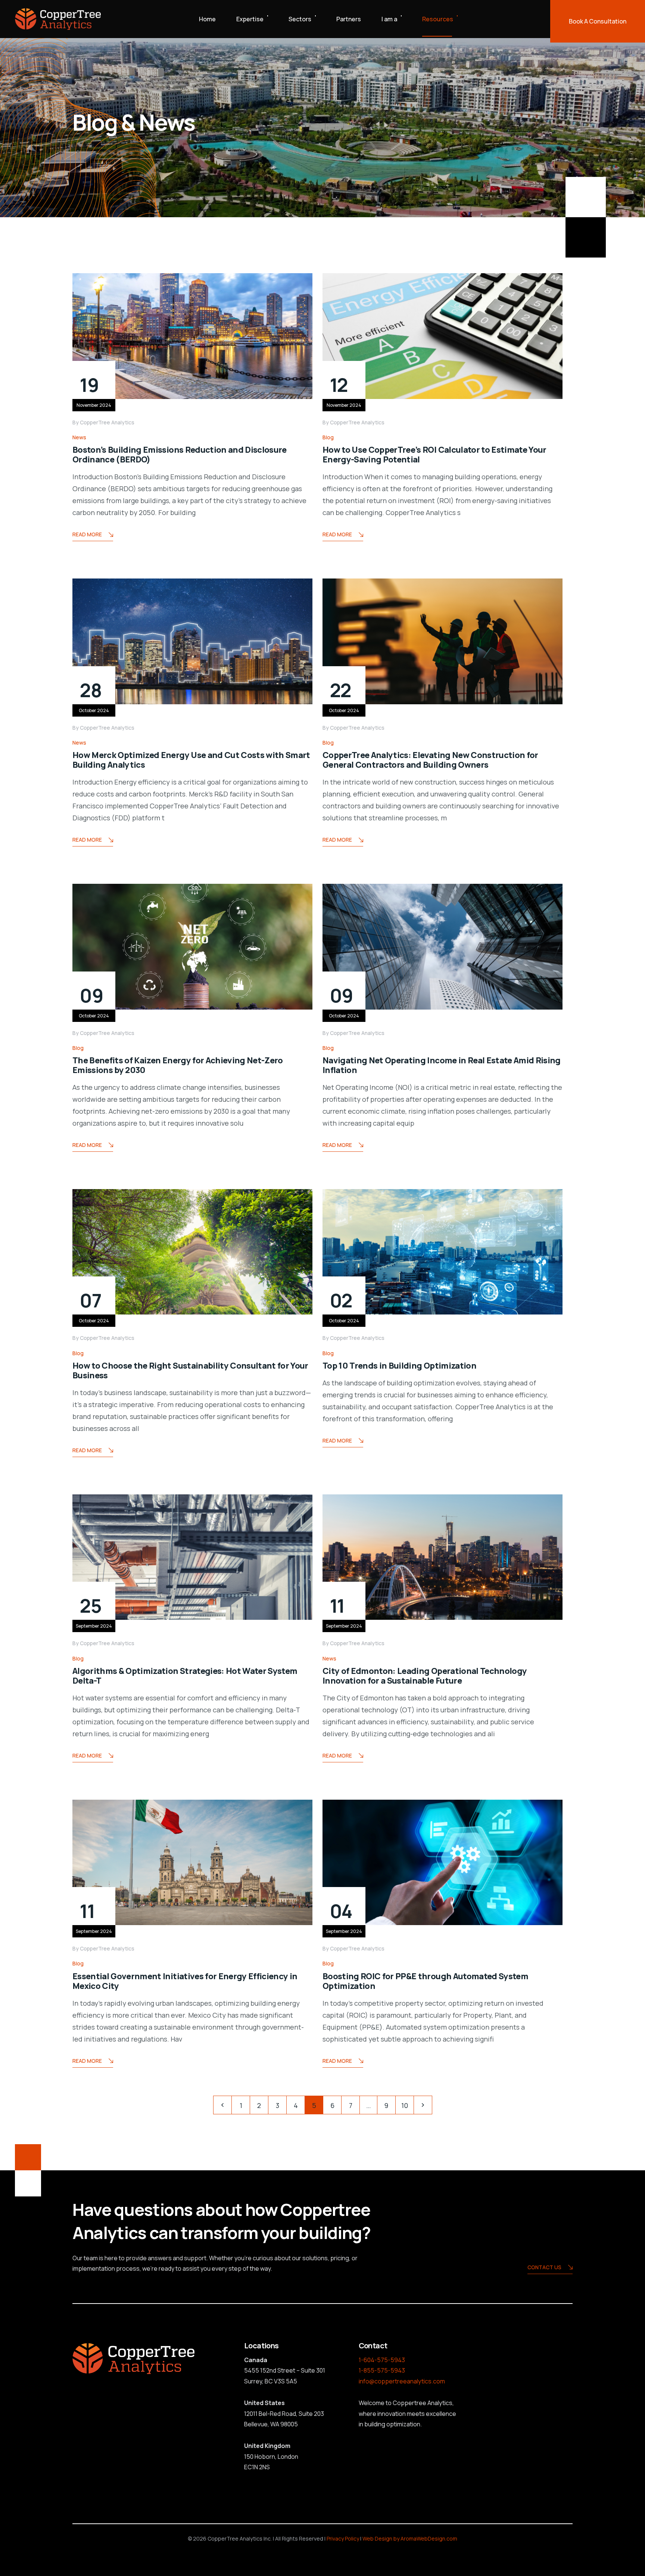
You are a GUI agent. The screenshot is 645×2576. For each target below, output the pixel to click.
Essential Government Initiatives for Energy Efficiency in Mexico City (185, 1981)
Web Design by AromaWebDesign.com (410, 2538)
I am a (389, 19)
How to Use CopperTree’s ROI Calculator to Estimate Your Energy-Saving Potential (434, 455)
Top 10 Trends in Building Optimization (401, 1366)
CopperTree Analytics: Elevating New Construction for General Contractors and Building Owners (430, 760)
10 (405, 2105)
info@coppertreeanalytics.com (402, 2381)
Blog (328, 437)
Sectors (300, 19)
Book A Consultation (598, 21)
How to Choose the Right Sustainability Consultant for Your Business (190, 1370)
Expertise (250, 19)
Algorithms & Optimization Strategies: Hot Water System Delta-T (185, 1676)
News (79, 437)
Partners (349, 19)
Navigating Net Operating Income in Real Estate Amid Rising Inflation (442, 1065)
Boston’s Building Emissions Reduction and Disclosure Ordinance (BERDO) (180, 455)
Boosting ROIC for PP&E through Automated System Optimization (425, 1981)
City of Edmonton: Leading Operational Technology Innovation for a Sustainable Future (425, 1676)
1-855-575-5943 (382, 2370)
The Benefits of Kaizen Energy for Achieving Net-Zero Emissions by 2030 (178, 1065)
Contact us (544, 2267)
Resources (438, 19)
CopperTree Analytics (107, 422)
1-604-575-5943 (382, 2360)
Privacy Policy (343, 2538)
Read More (87, 534)
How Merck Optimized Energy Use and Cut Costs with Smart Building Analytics (191, 760)
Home (207, 19)
